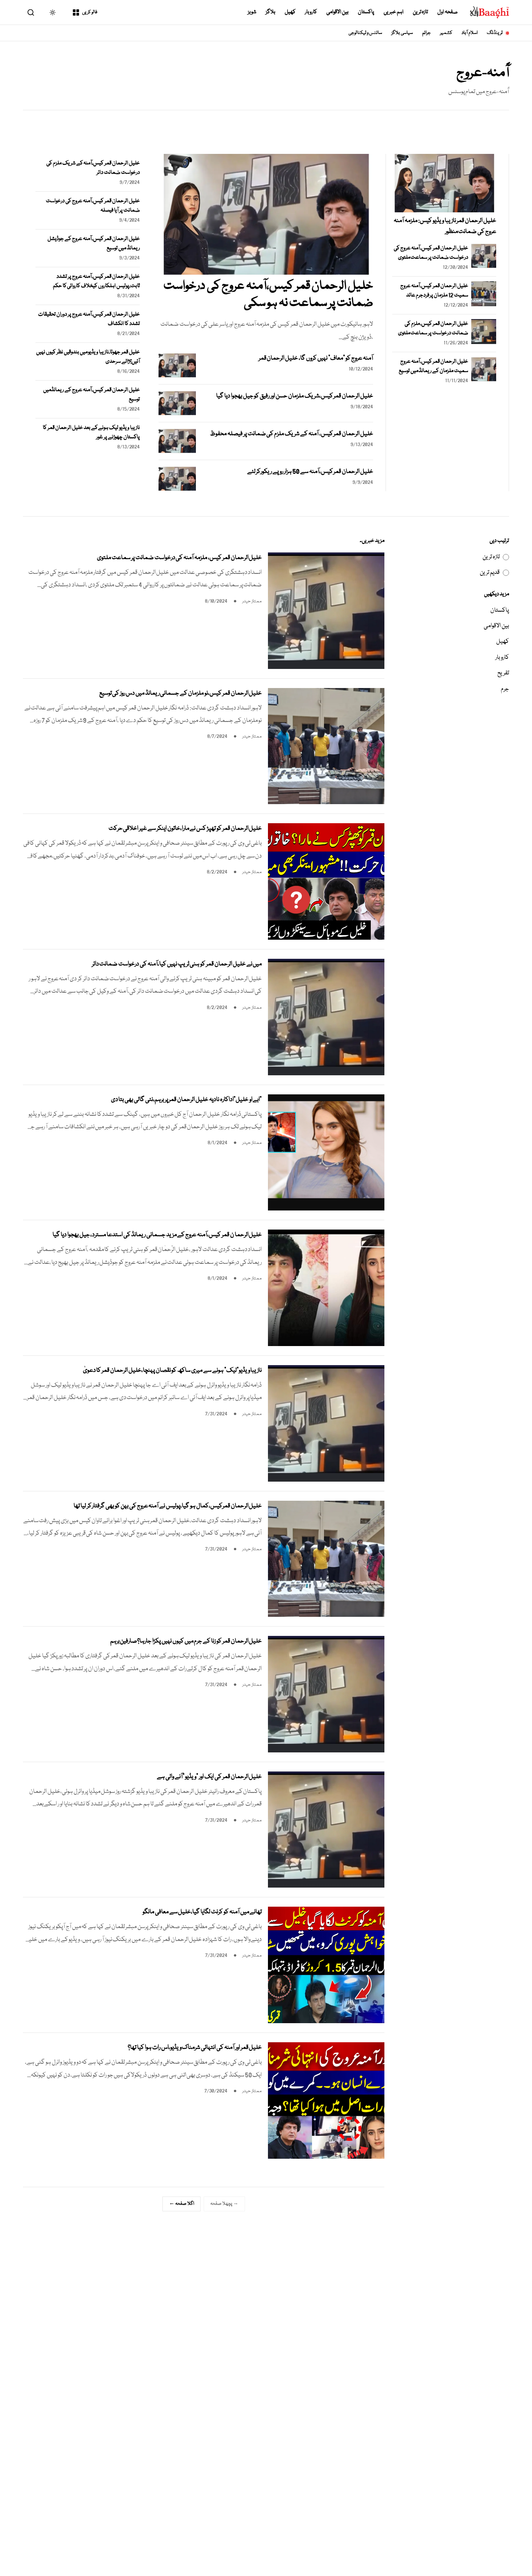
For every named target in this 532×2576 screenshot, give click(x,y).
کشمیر (446, 33)
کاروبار (311, 12)
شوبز (252, 12)
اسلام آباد (469, 33)
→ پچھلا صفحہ (224, 2204)
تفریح (503, 673)
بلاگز (270, 12)
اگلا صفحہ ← (181, 2204)
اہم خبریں (394, 12)
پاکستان (366, 12)
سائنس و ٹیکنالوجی (366, 33)
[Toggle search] (31, 12)
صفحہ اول (447, 12)
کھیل (290, 12)
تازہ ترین (421, 12)
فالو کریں (90, 12)
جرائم (426, 33)
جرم (505, 689)
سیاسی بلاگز (402, 33)
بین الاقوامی (337, 12)
